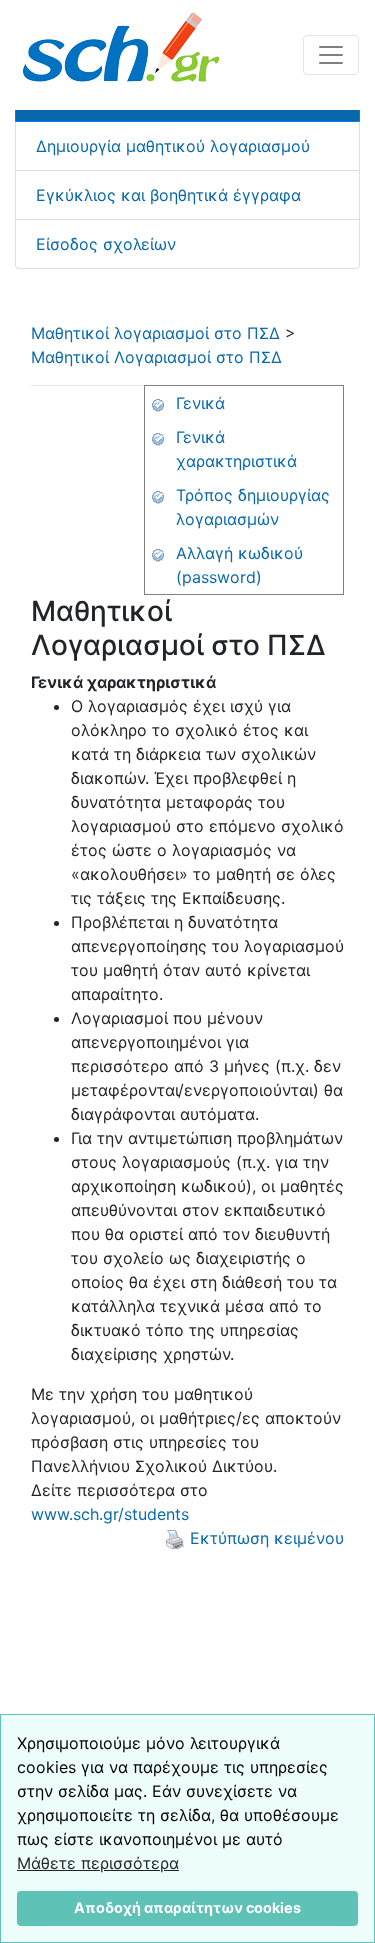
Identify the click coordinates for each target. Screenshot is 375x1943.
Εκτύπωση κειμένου (264, 1538)
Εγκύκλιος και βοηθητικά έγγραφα (168, 195)
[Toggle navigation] (331, 55)
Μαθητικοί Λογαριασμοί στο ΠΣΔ (156, 357)
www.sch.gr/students (110, 1514)
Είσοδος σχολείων (106, 244)
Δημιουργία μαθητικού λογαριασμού (173, 146)
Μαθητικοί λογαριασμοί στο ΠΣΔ (155, 333)
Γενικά (200, 403)
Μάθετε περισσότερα (98, 1863)
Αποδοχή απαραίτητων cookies (187, 1907)
